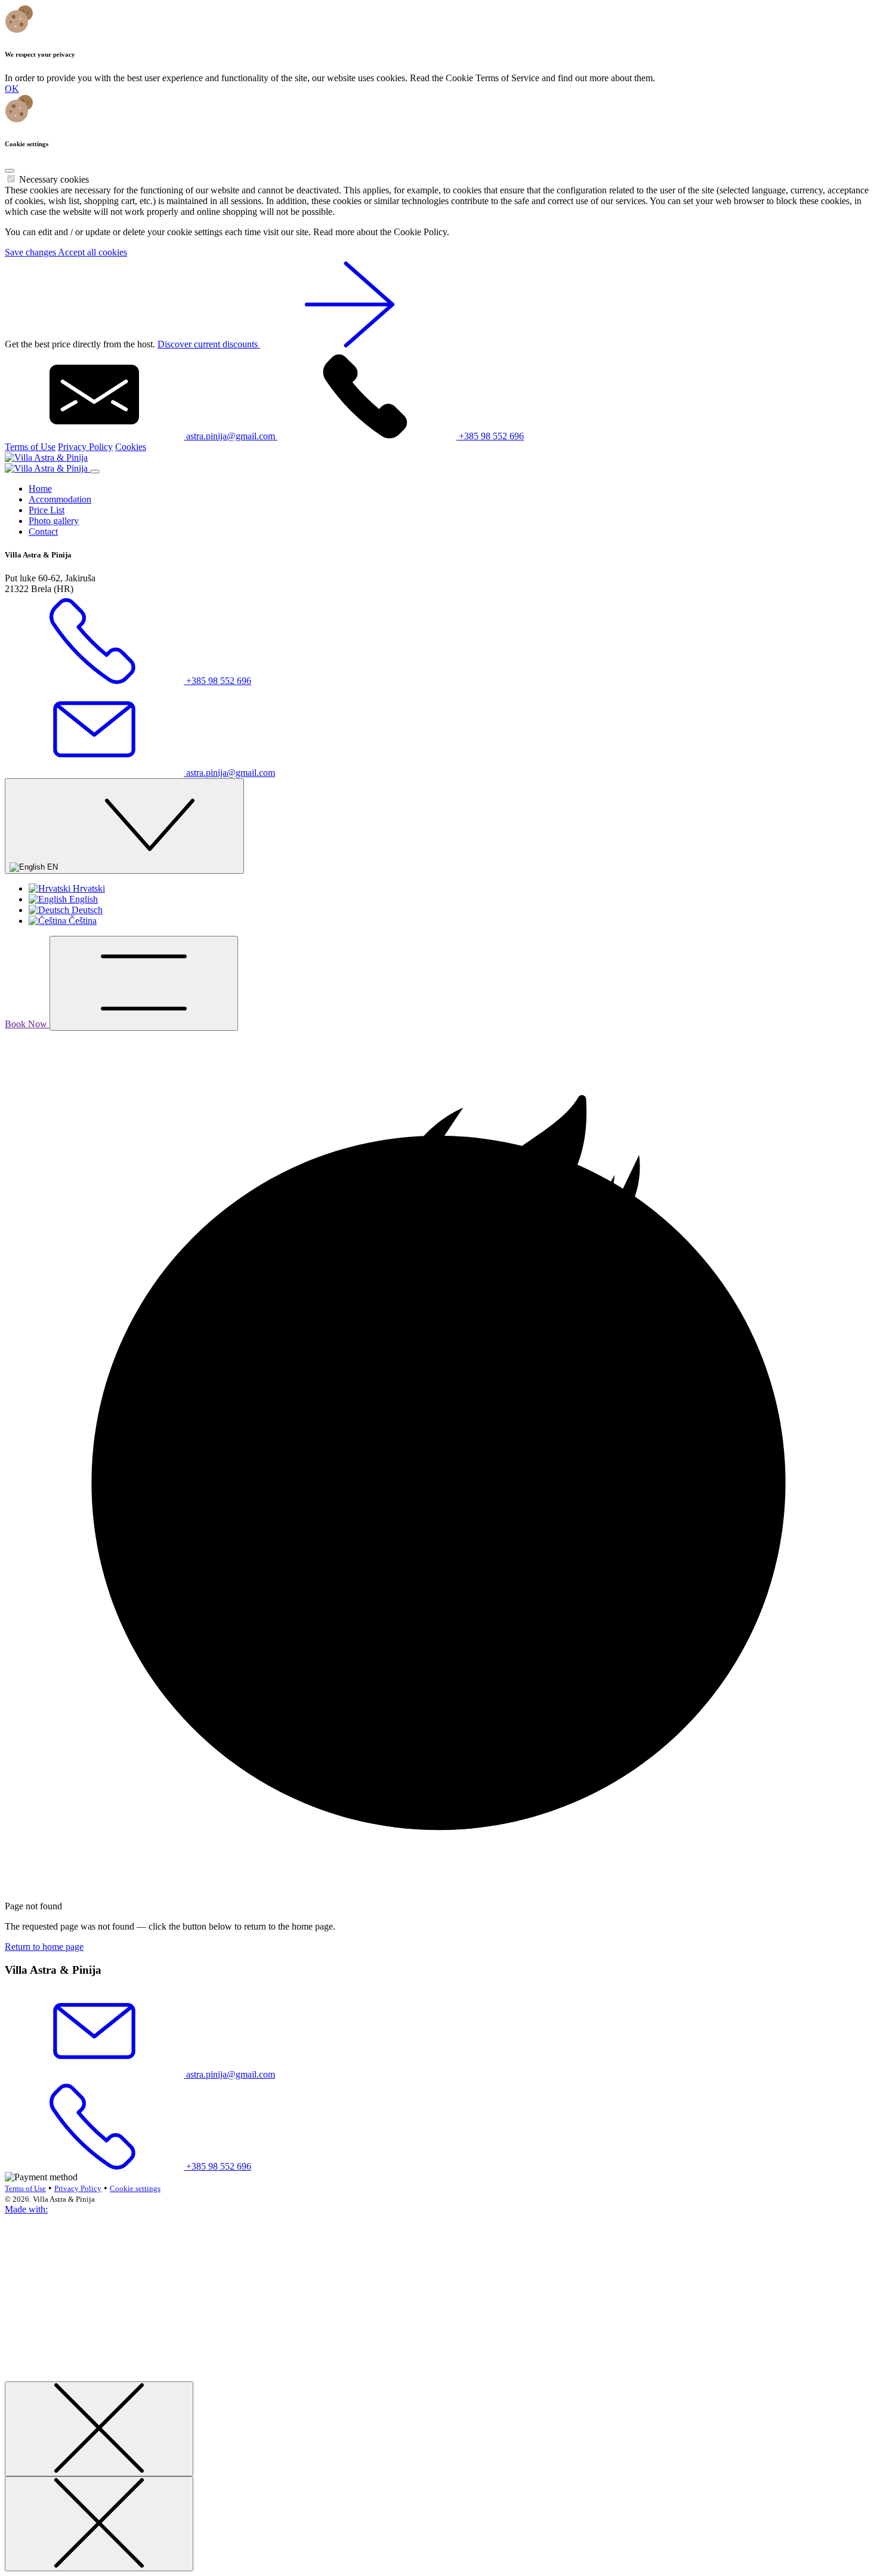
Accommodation (60, 499)
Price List (47, 510)
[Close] (10, 171)
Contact (43, 531)
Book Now (27, 1024)
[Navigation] (144, 983)
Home (40, 489)
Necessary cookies (54, 179)
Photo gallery (54, 521)
